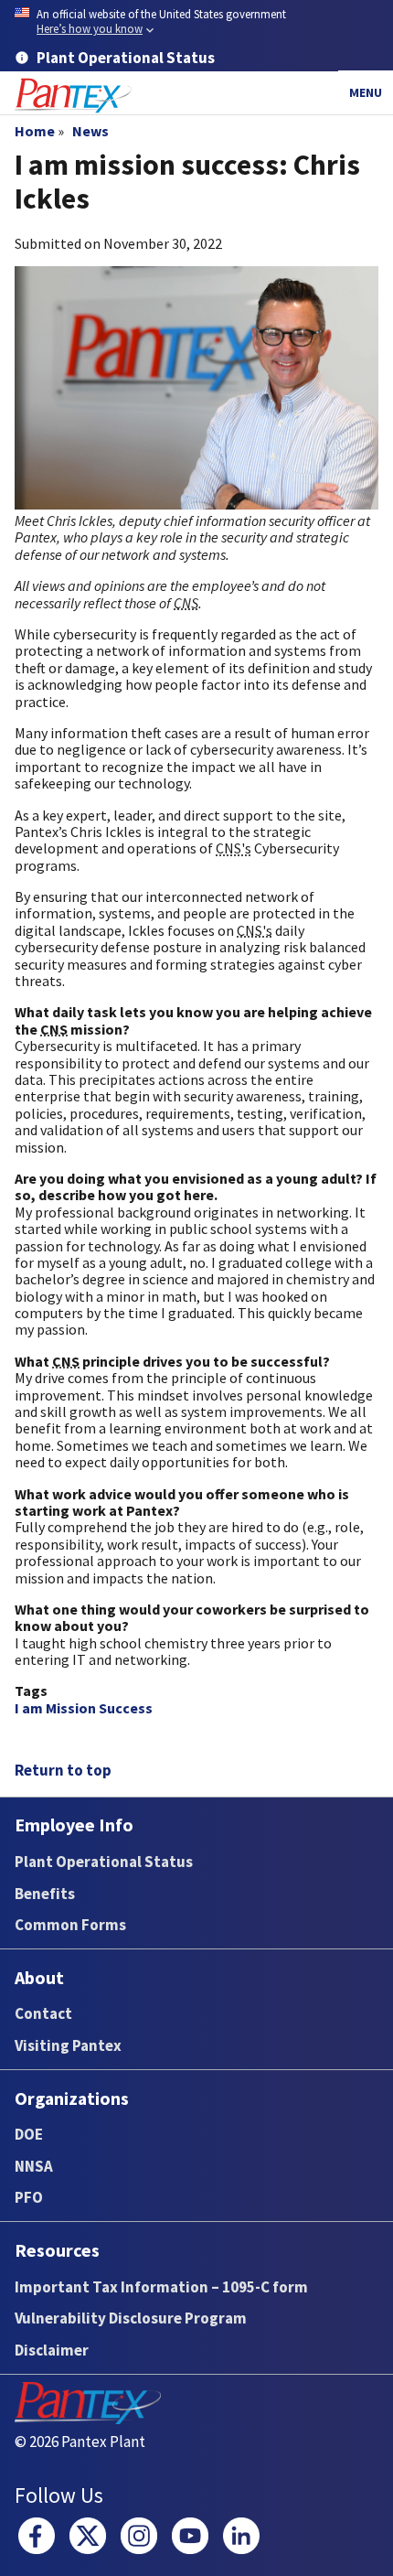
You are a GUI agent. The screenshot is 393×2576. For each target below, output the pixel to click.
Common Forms (70, 1925)
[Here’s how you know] (196, 22)
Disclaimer (52, 2350)
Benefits (45, 1894)
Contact (43, 2013)
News (90, 131)
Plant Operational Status (104, 1862)
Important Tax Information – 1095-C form (161, 2287)
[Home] (73, 96)
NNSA (34, 2166)
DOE (29, 2134)
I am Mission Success (84, 1708)
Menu (366, 92)
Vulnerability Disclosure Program (131, 2318)
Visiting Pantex (68, 2045)
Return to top (63, 1770)
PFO (29, 2197)
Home (35, 131)
